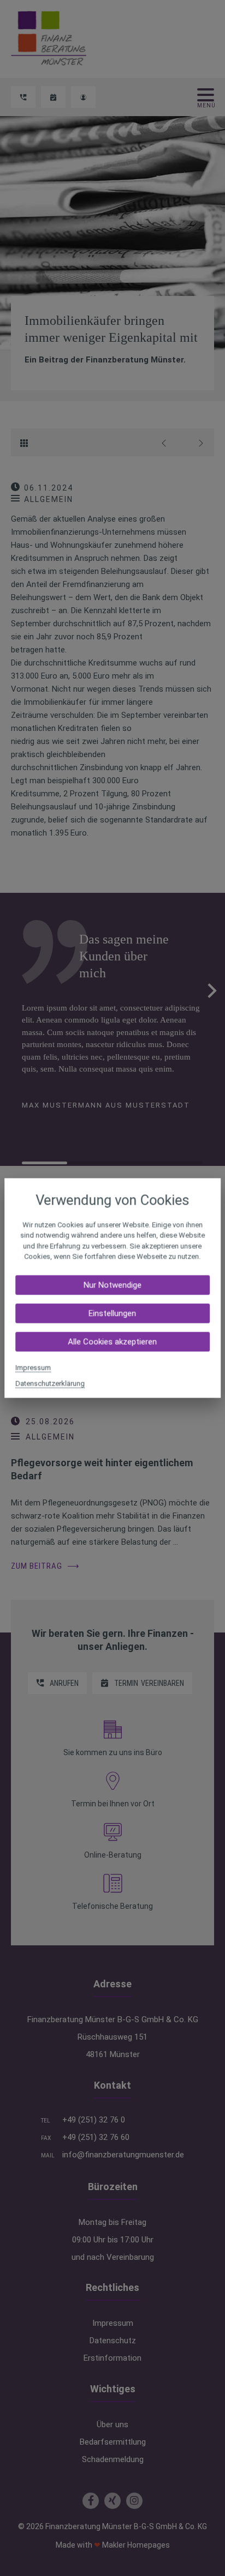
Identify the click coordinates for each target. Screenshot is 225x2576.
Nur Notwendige (112, 1285)
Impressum (33, 1367)
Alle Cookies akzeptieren (112, 1341)
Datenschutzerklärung (50, 1383)
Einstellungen (112, 1313)
